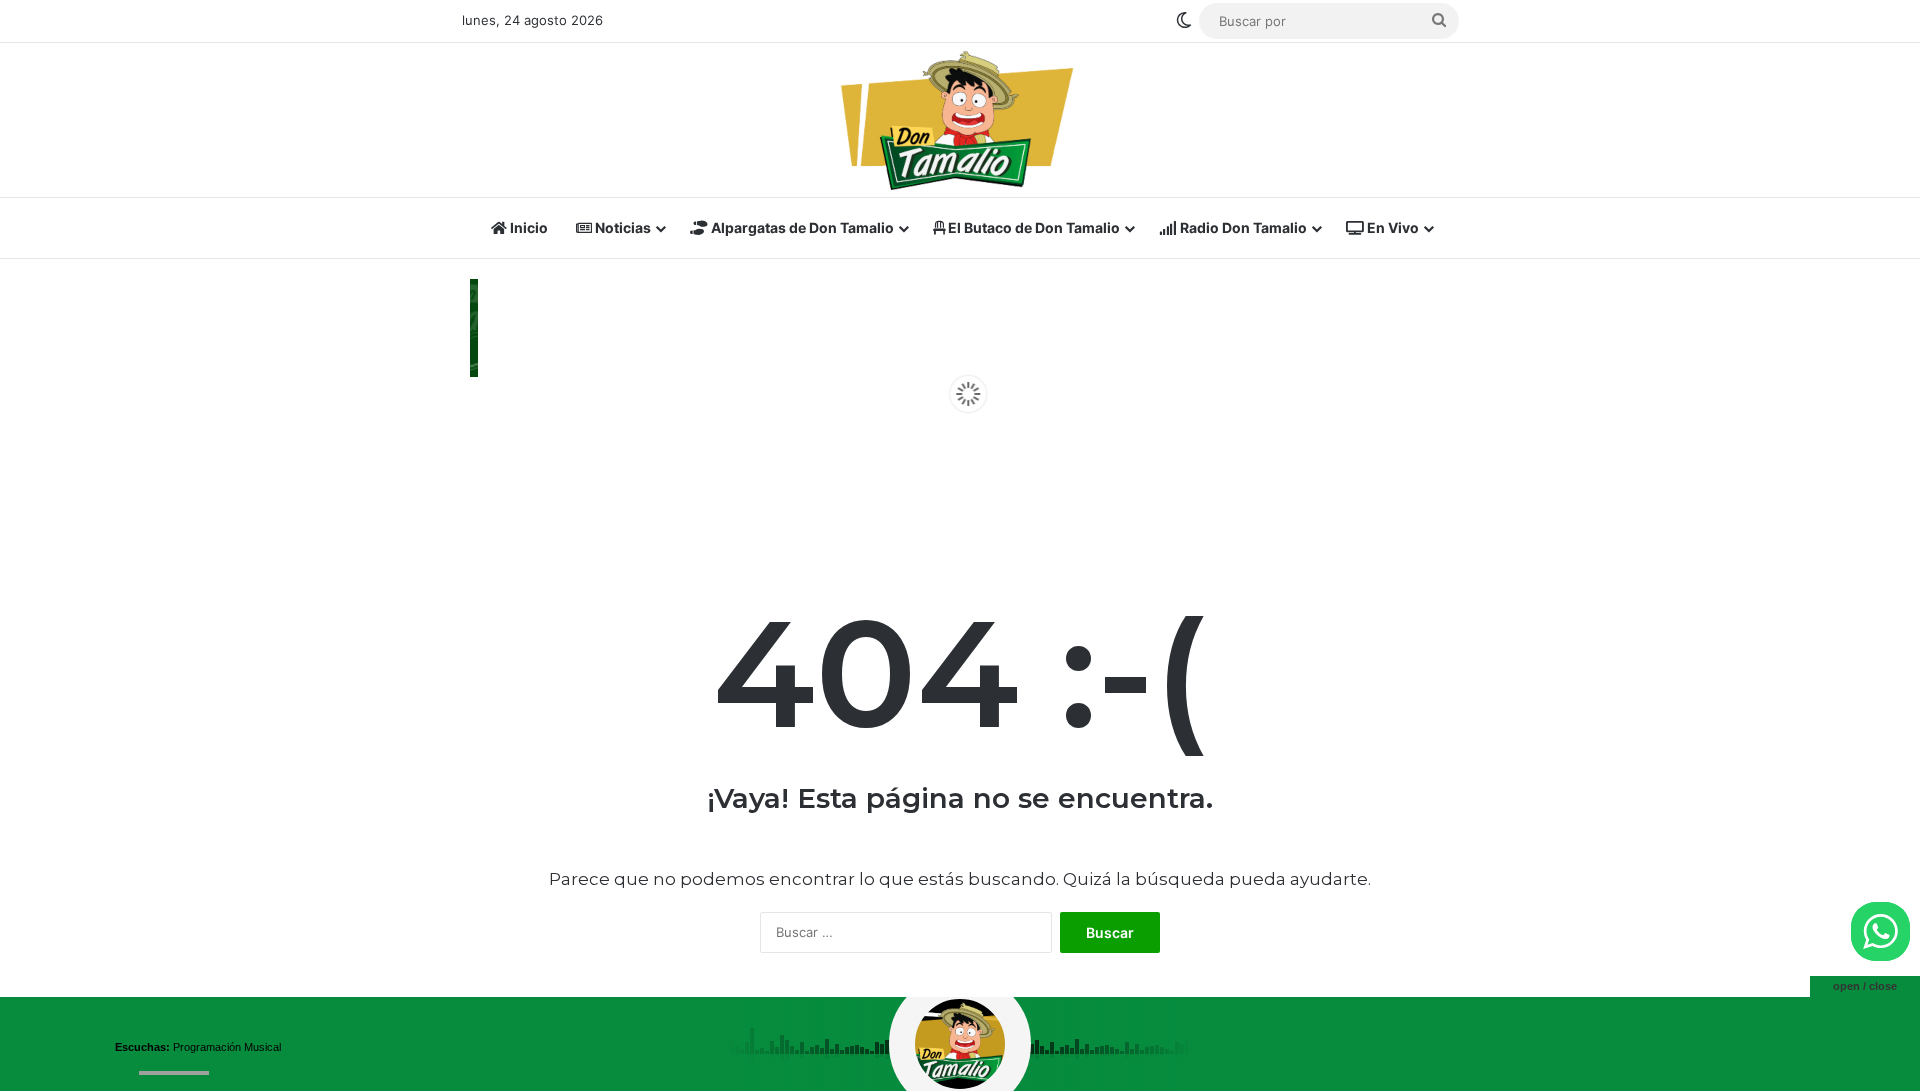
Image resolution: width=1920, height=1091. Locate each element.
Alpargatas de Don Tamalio (801, 227)
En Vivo (1391, 227)
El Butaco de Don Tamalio (1032, 227)
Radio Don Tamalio (1242, 227)
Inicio (527, 227)
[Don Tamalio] (960, 120)
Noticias (621, 227)
